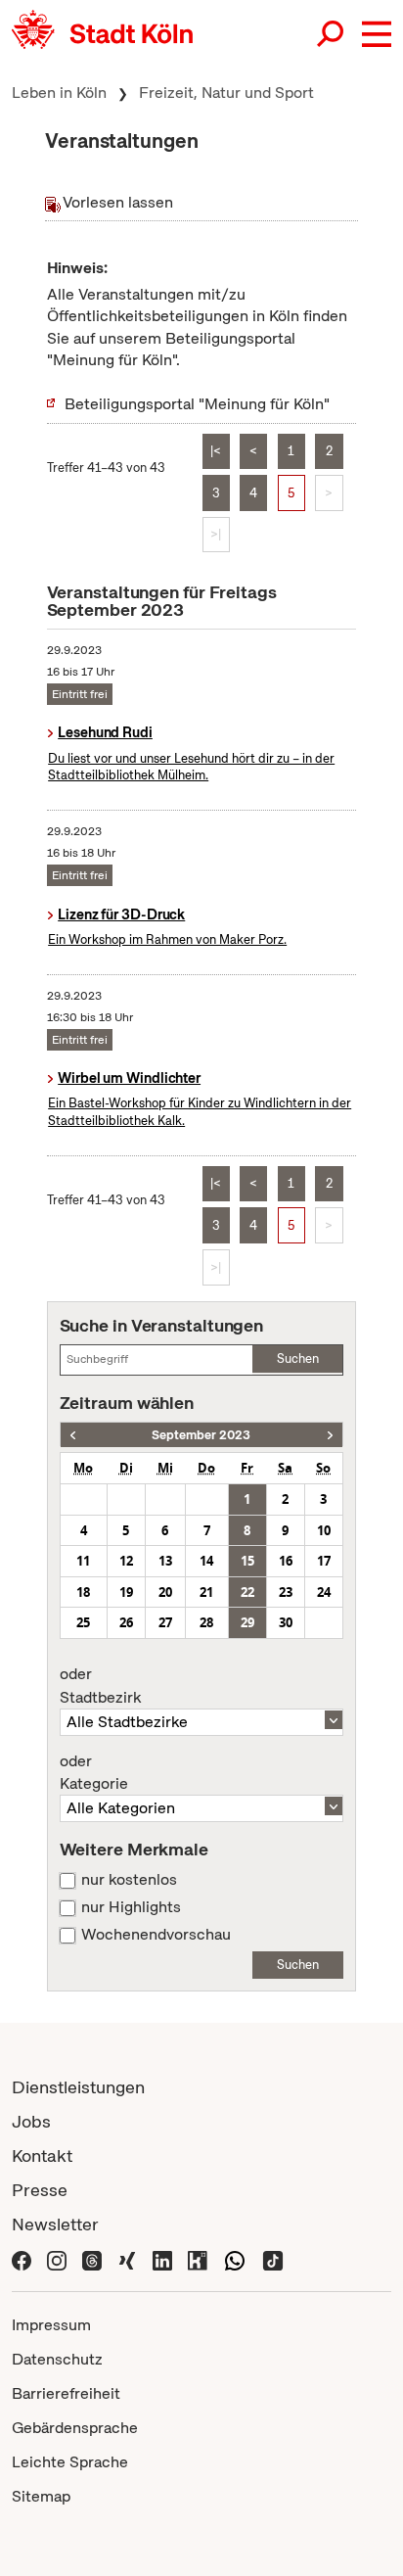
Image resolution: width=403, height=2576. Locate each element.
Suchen (298, 1358)
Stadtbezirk (100, 1686)
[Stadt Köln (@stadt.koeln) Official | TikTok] (273, 2258)
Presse (40, 2190)
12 (126, 1561)
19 (126, 1592)
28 (206, 1622)
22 (247, 1592)
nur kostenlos (129, 1880)
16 (286, 1561)
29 (247, 1622)
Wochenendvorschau (156, 1935)
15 (247, 1561)
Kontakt (42, 2155)
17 (324, 1561)
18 (83, 1592)
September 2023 (201, 1435)
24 (324, 1592)
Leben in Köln (59, 93)
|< (216, 451)
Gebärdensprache (75, 2428)
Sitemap (41, 2496)
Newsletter (55, 2224)
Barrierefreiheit (66, 2393)
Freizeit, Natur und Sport (226, 93)
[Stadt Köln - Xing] (127, 2258)
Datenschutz (57, 2359)
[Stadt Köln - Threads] (92, 2258)
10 (324, 1530)
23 (286, 1592)
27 (165, 1622)
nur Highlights (131, 1907)
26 (126, 1622)
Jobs (31, 2121)
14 (206, 1561)
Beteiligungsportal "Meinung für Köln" (197, 404)
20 (165, 1592)
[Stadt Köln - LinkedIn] (162, 2258)
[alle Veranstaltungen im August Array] (73, 1435)
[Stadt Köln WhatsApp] (235, 2258)
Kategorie (94, 1773)
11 (83, 1561)
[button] (377, 34)
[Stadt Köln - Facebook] (22, 2258)
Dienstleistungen (78, 2087)
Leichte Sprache (70, 2462)
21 (206, 1592)
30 (286, 1622)
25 (83, 1622)
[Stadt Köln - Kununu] (198, 2258)
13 (165, 1561)
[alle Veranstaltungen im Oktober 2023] (330, 1435)
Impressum (51, 2325)
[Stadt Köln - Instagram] (57, 2258)
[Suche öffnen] (332, 34)
